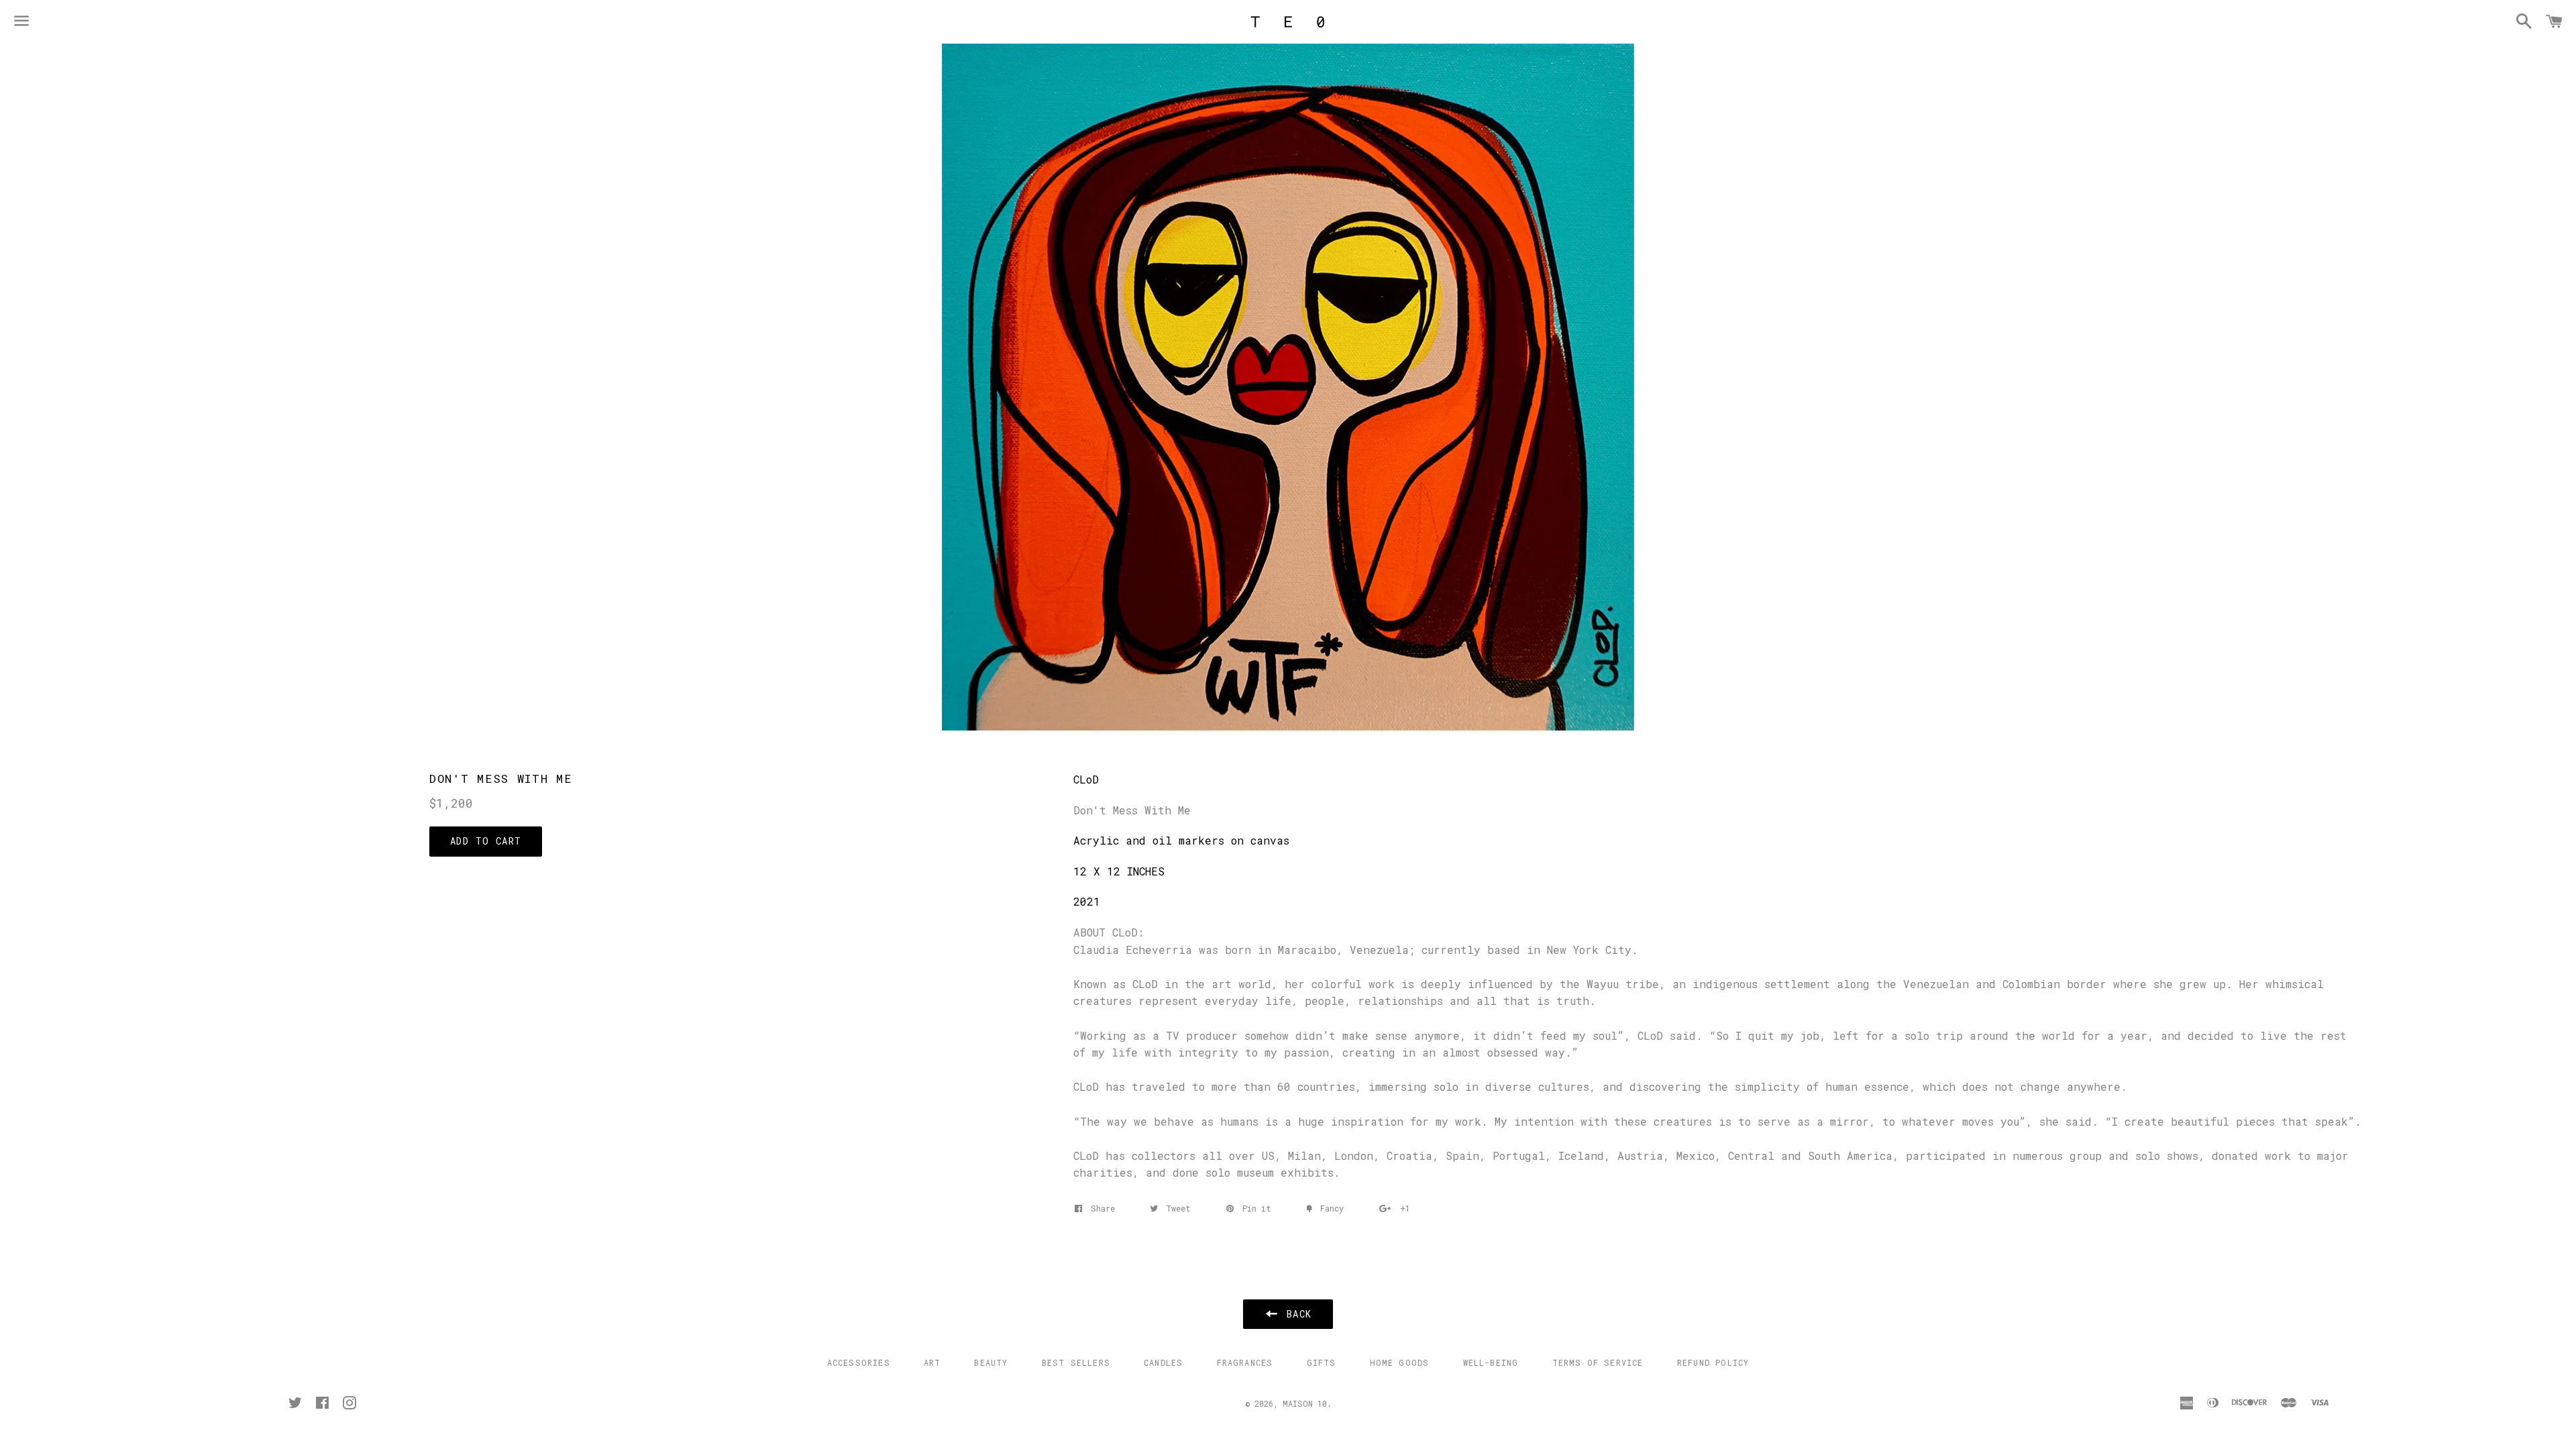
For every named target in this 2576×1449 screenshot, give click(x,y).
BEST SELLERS (1076, 1362)
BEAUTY (991, 1362)
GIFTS (1322, 1362)
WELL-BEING (1491, 1362)
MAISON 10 (1305, 1403)
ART (932, 1362)
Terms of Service (1598, 1362)
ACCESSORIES (859, 1362)
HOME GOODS (1400, 1362)
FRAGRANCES (1245, 1362)
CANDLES (1163, 1362)
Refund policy (1713, 1362)
